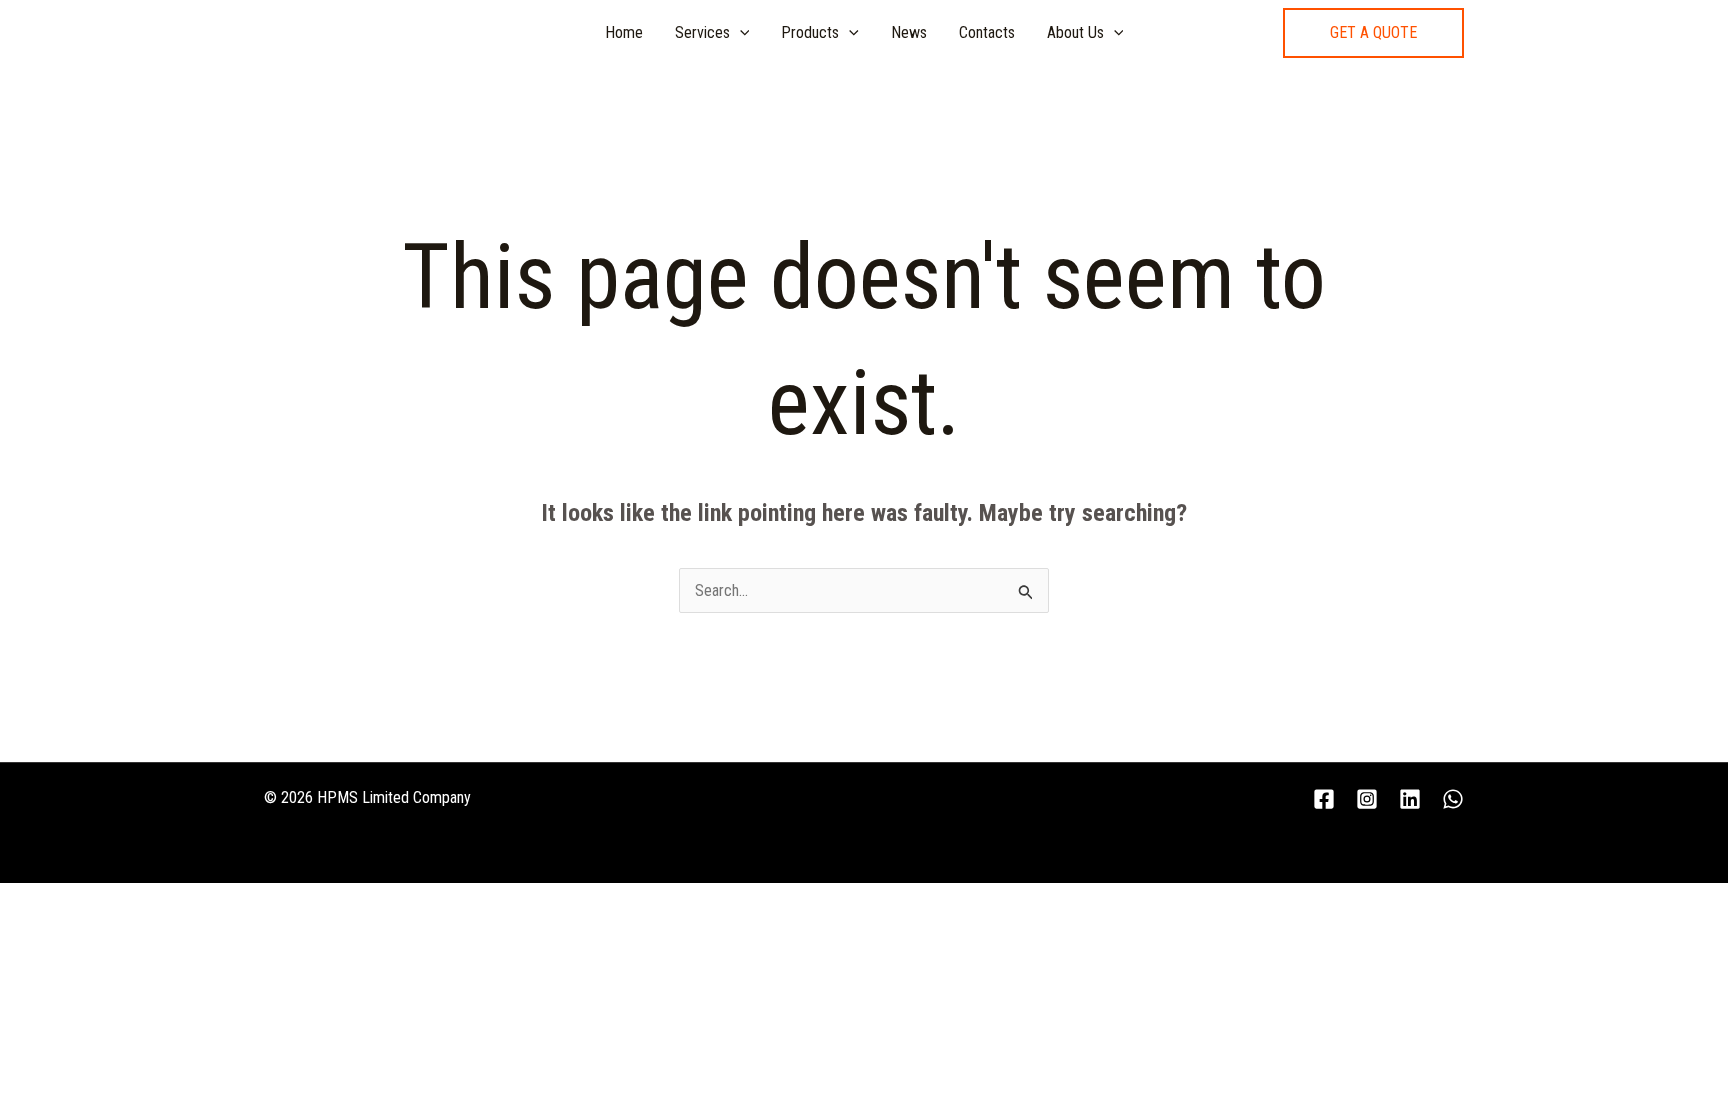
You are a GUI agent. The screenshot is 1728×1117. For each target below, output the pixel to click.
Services (702, 32)
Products (810, 32)
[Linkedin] (1410, 799)
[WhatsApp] (1453, 799)
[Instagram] (1367, 799)
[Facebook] (1324, 799)
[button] (1373, 33)
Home (624, 32)
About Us (1075, 32)
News (909, 32)
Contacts (987, 32)
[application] (740, 33)
